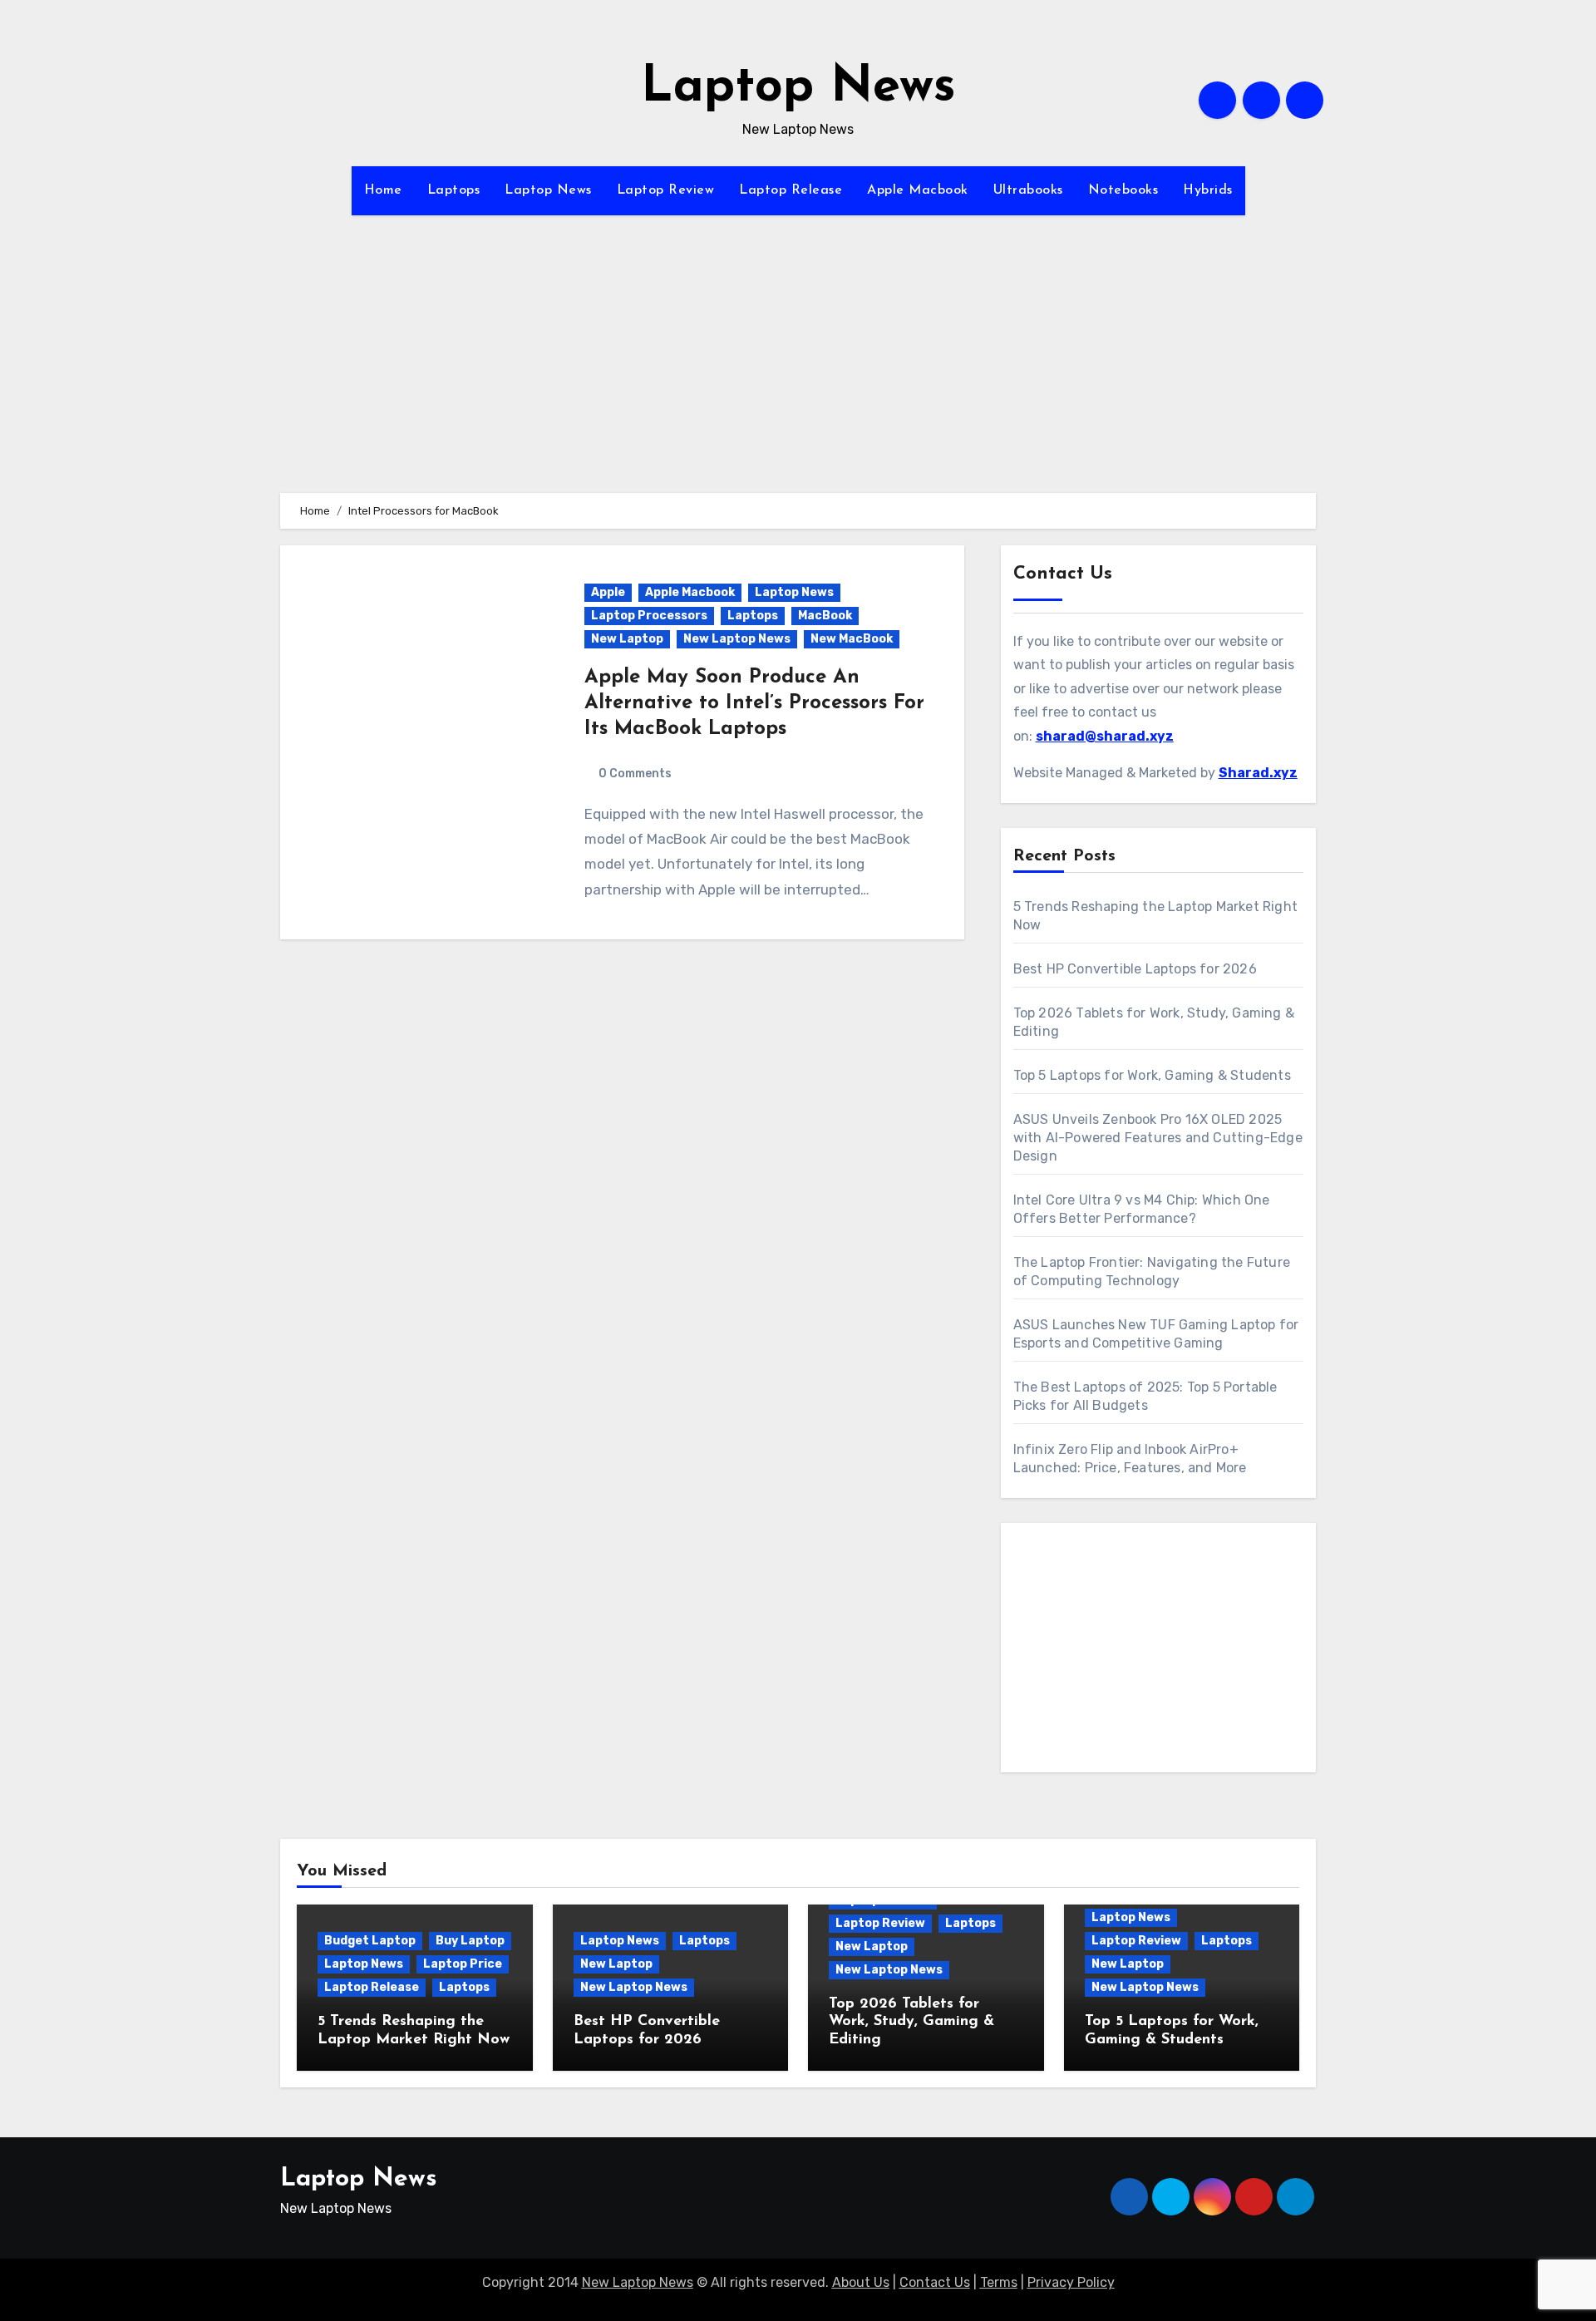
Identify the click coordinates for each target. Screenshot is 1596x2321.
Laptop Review (666, 190)
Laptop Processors (649, 616)
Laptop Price (463, 1964)
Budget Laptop (370, 1941)
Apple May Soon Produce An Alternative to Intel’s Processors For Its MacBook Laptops (754, 703)
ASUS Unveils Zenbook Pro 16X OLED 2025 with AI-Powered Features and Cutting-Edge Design (1158, 1138)
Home (383, 190)
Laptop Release (791, 190)
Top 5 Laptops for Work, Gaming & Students (1152, 1075)
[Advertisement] (798, 377)
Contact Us (935, 2282)
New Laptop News (737, 639)
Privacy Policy (1071, 2282)
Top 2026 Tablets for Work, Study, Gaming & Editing (911, 2022)
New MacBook (852, 639)
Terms (999, 2282)
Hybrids (1208, 190)
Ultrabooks (1028, 190)
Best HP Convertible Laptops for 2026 (1135, 969)
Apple (608, 592)
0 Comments (635, 774)
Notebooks (1123, 190)
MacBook (825, 616)
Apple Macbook (918, 190)
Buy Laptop (470, 1941)
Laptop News (798, 88)
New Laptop (627, 639)
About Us (861, 2282)
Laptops (454, 190)
